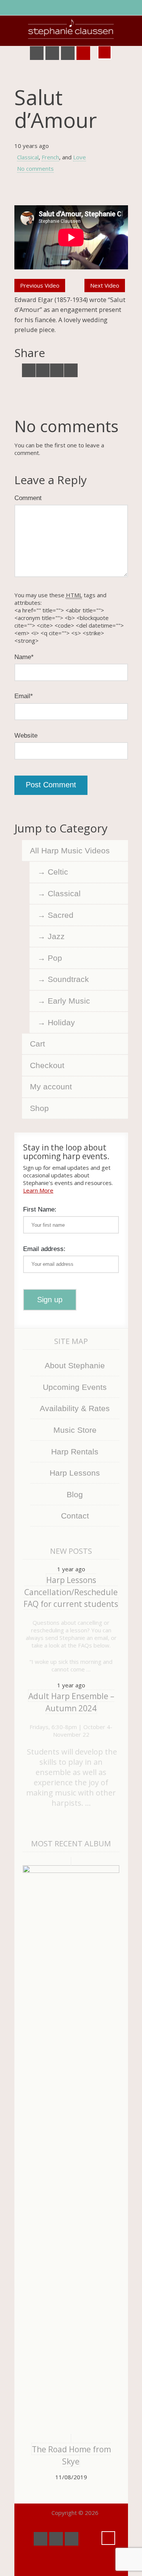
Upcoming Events (75, 1387)
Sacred (61, 915)
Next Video (105, 285)
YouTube (52, 53)
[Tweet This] (29, 370)
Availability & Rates (75, 1408)
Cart (37, 1044)
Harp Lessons (75, 1473)
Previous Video (40, 285)
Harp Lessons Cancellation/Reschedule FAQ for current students (71, 1592)
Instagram (83, 53)
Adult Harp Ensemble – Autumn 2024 (71, 1702)
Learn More (38, 1190)
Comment (28, 498)
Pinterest (68, 53)
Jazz (56, 936)
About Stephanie (75, 1365)
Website (26, 735)
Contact (75, 1516)
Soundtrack (68, 979)
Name (24, 657)
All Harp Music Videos (70, 851)
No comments (35, 168)
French (50, 157)
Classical (28, 157)
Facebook (37, 53)
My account (51, 1087)
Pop (55, 958)
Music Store (75, 1430)
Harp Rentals (75, 1452)
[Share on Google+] (57, 370)
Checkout (47, 1065)
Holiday (61, 1022)
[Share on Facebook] (43, 370)
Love (80, 157)
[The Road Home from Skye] (71, 2150)
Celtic (58, 872)
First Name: (40, 1209)
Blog (75, 1494)
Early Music (69, 1001)
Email (24, 696)
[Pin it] (71, 370)
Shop (39, 1108)
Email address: (44, 1249)
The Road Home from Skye (71, 2455)
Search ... (105, 52)
